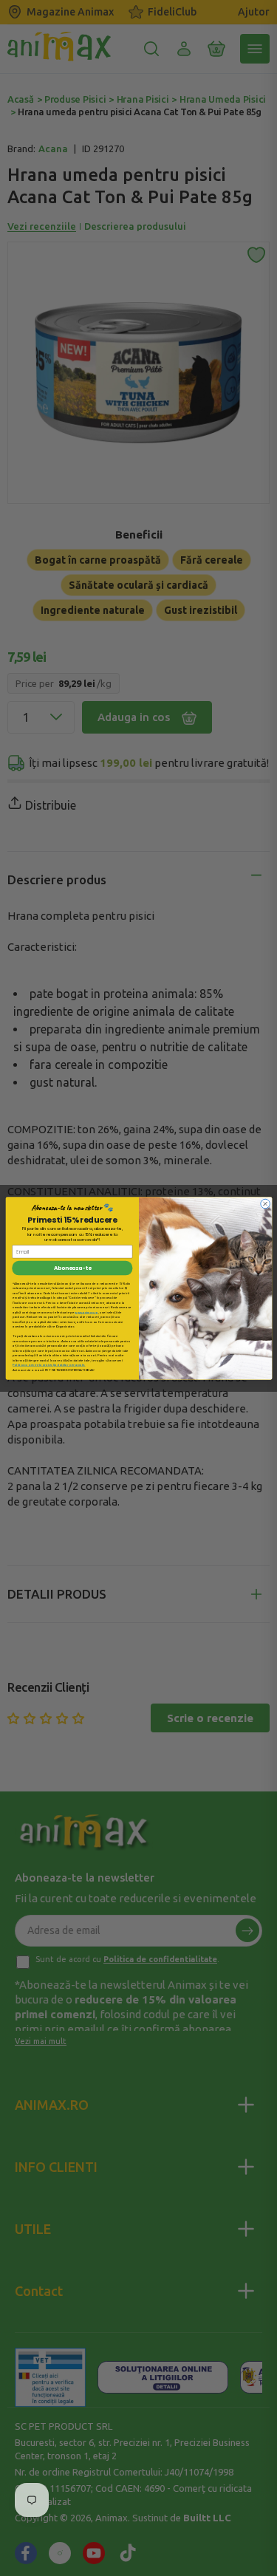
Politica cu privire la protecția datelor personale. (49, 1365)
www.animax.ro (86, 1312)
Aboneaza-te (72, 1268)
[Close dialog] (265, 1204)
